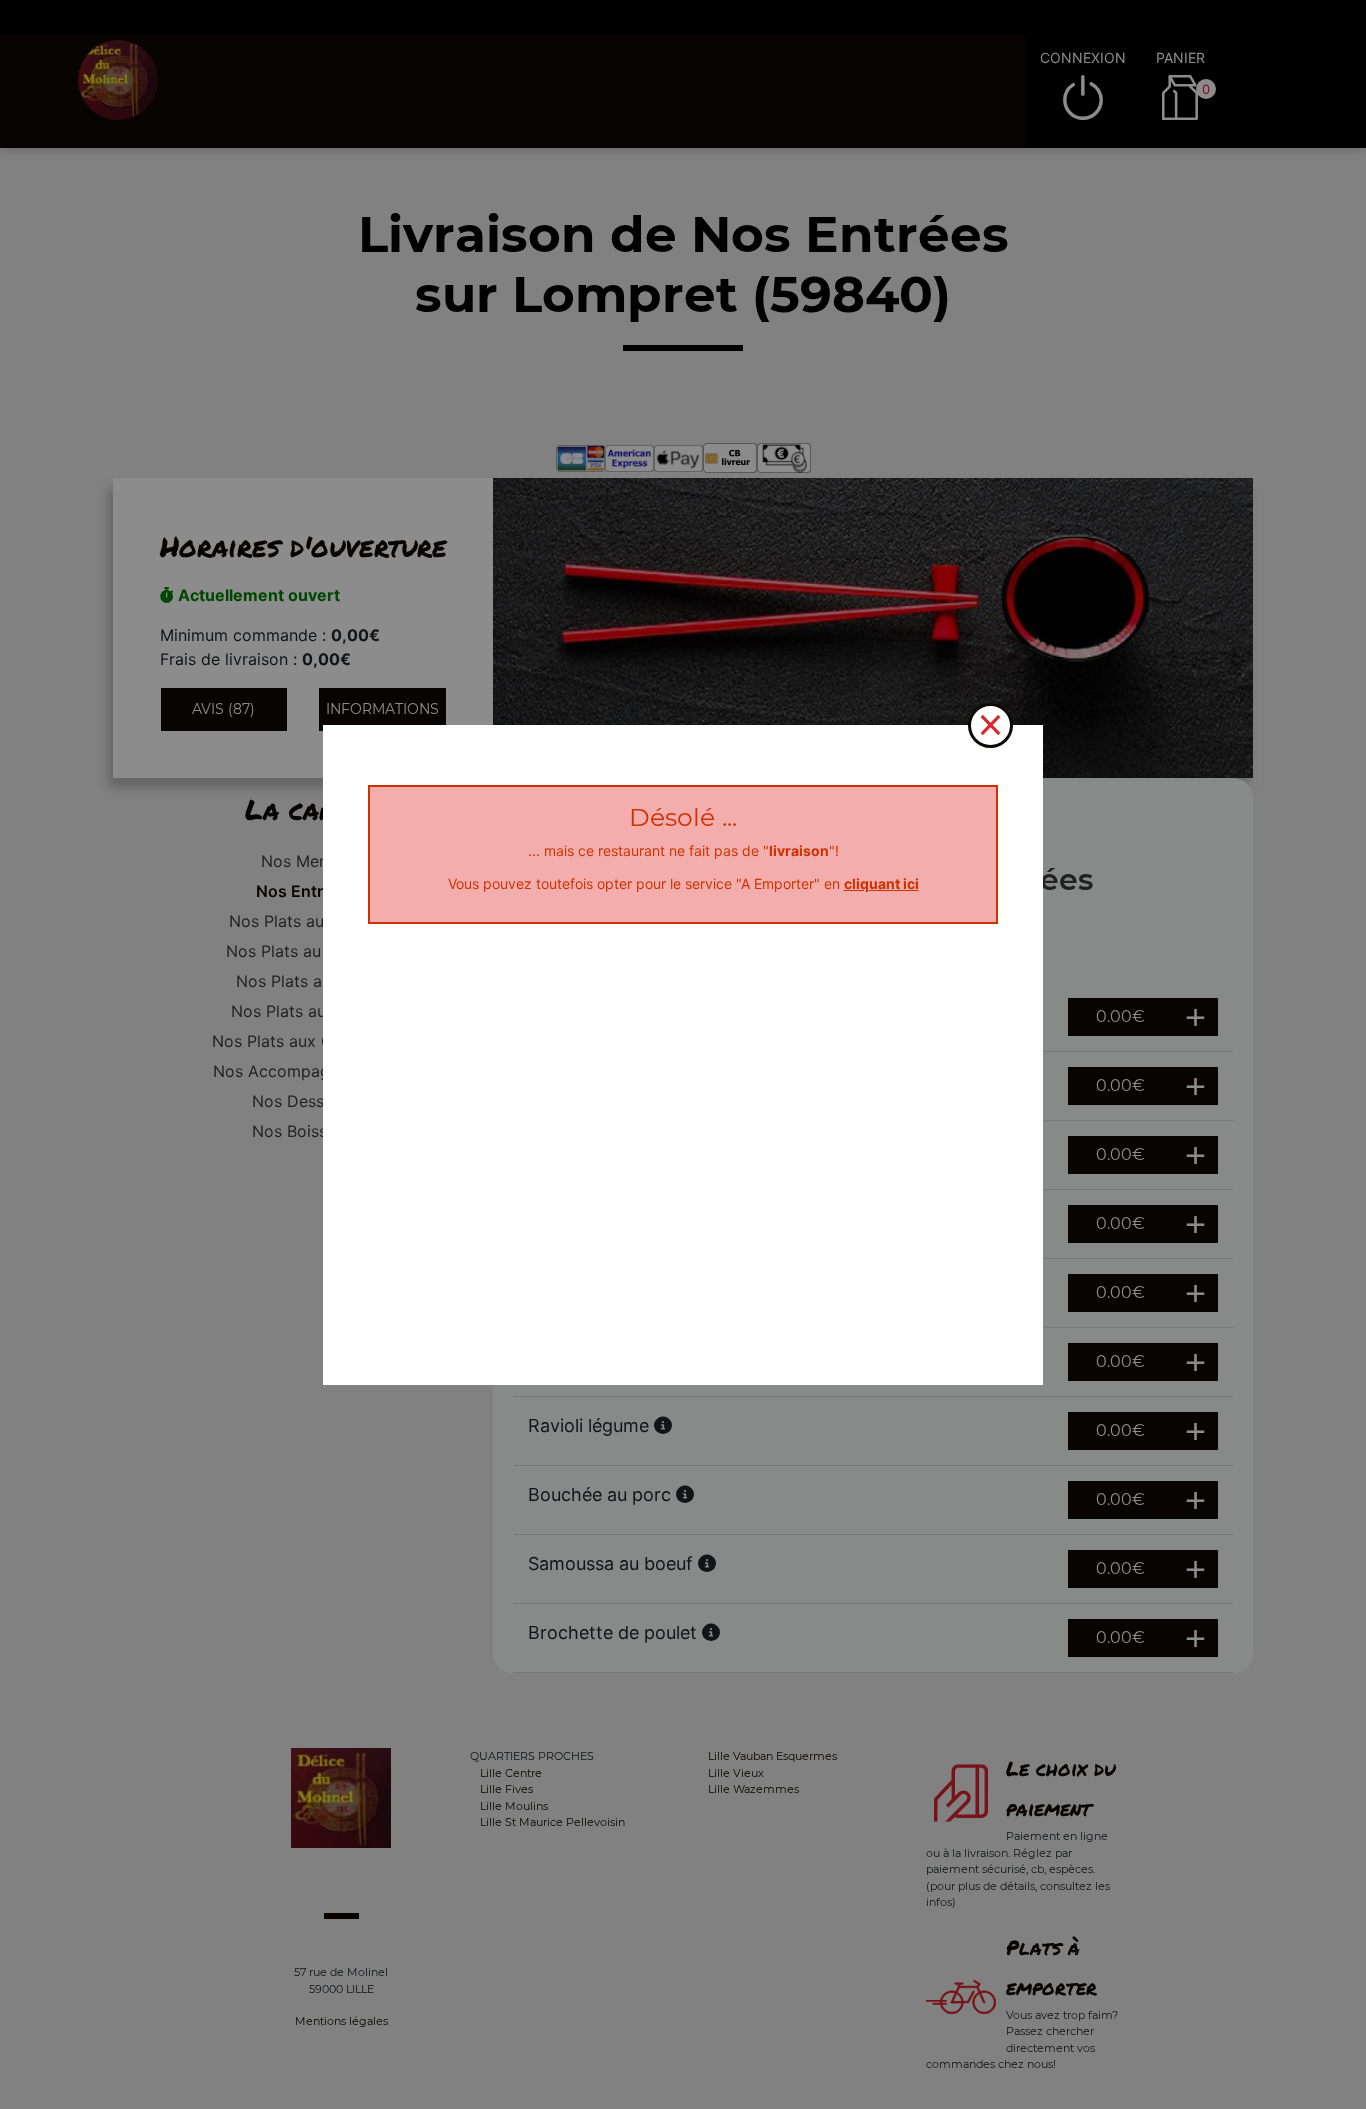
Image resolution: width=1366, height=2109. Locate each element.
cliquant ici (881, 883)
